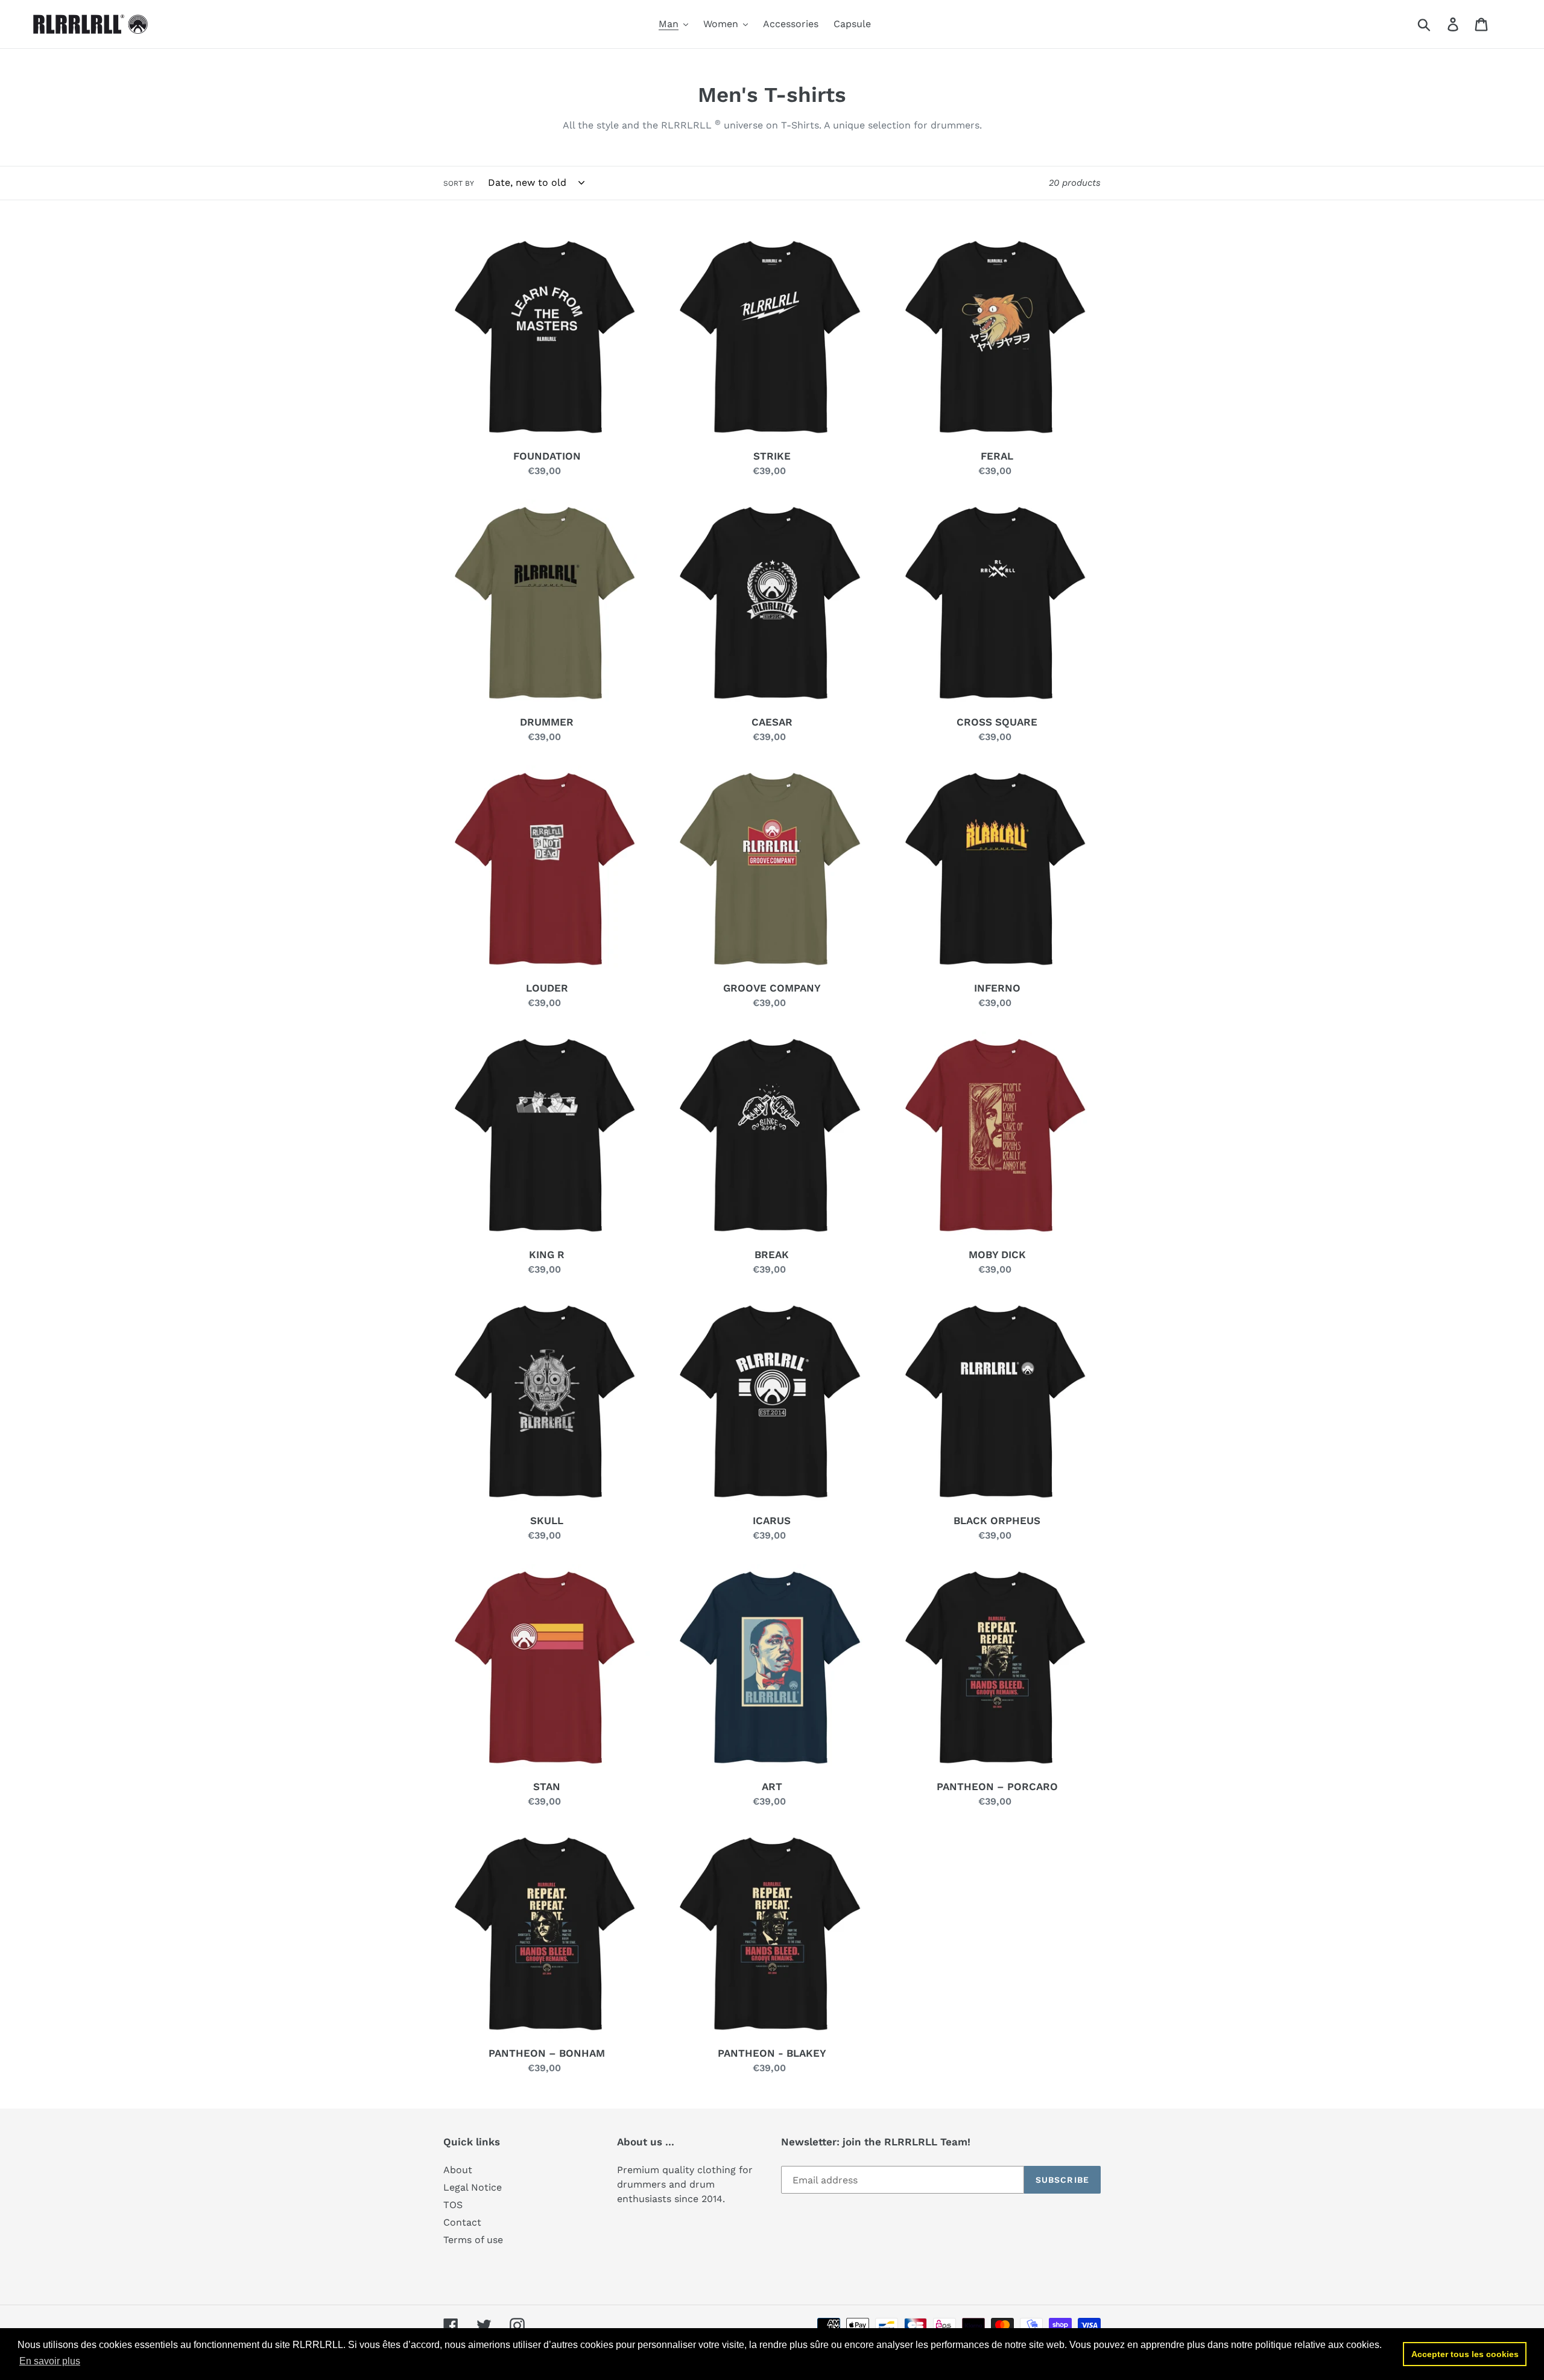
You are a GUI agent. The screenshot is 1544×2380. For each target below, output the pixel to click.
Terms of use (473, 2240)
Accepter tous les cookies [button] (1465, 2354)
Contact (462, 2222)
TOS (453, 2205)
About (458, 2170)
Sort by (459, 183)
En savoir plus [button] (50, 2361)
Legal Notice (473, 2187)
